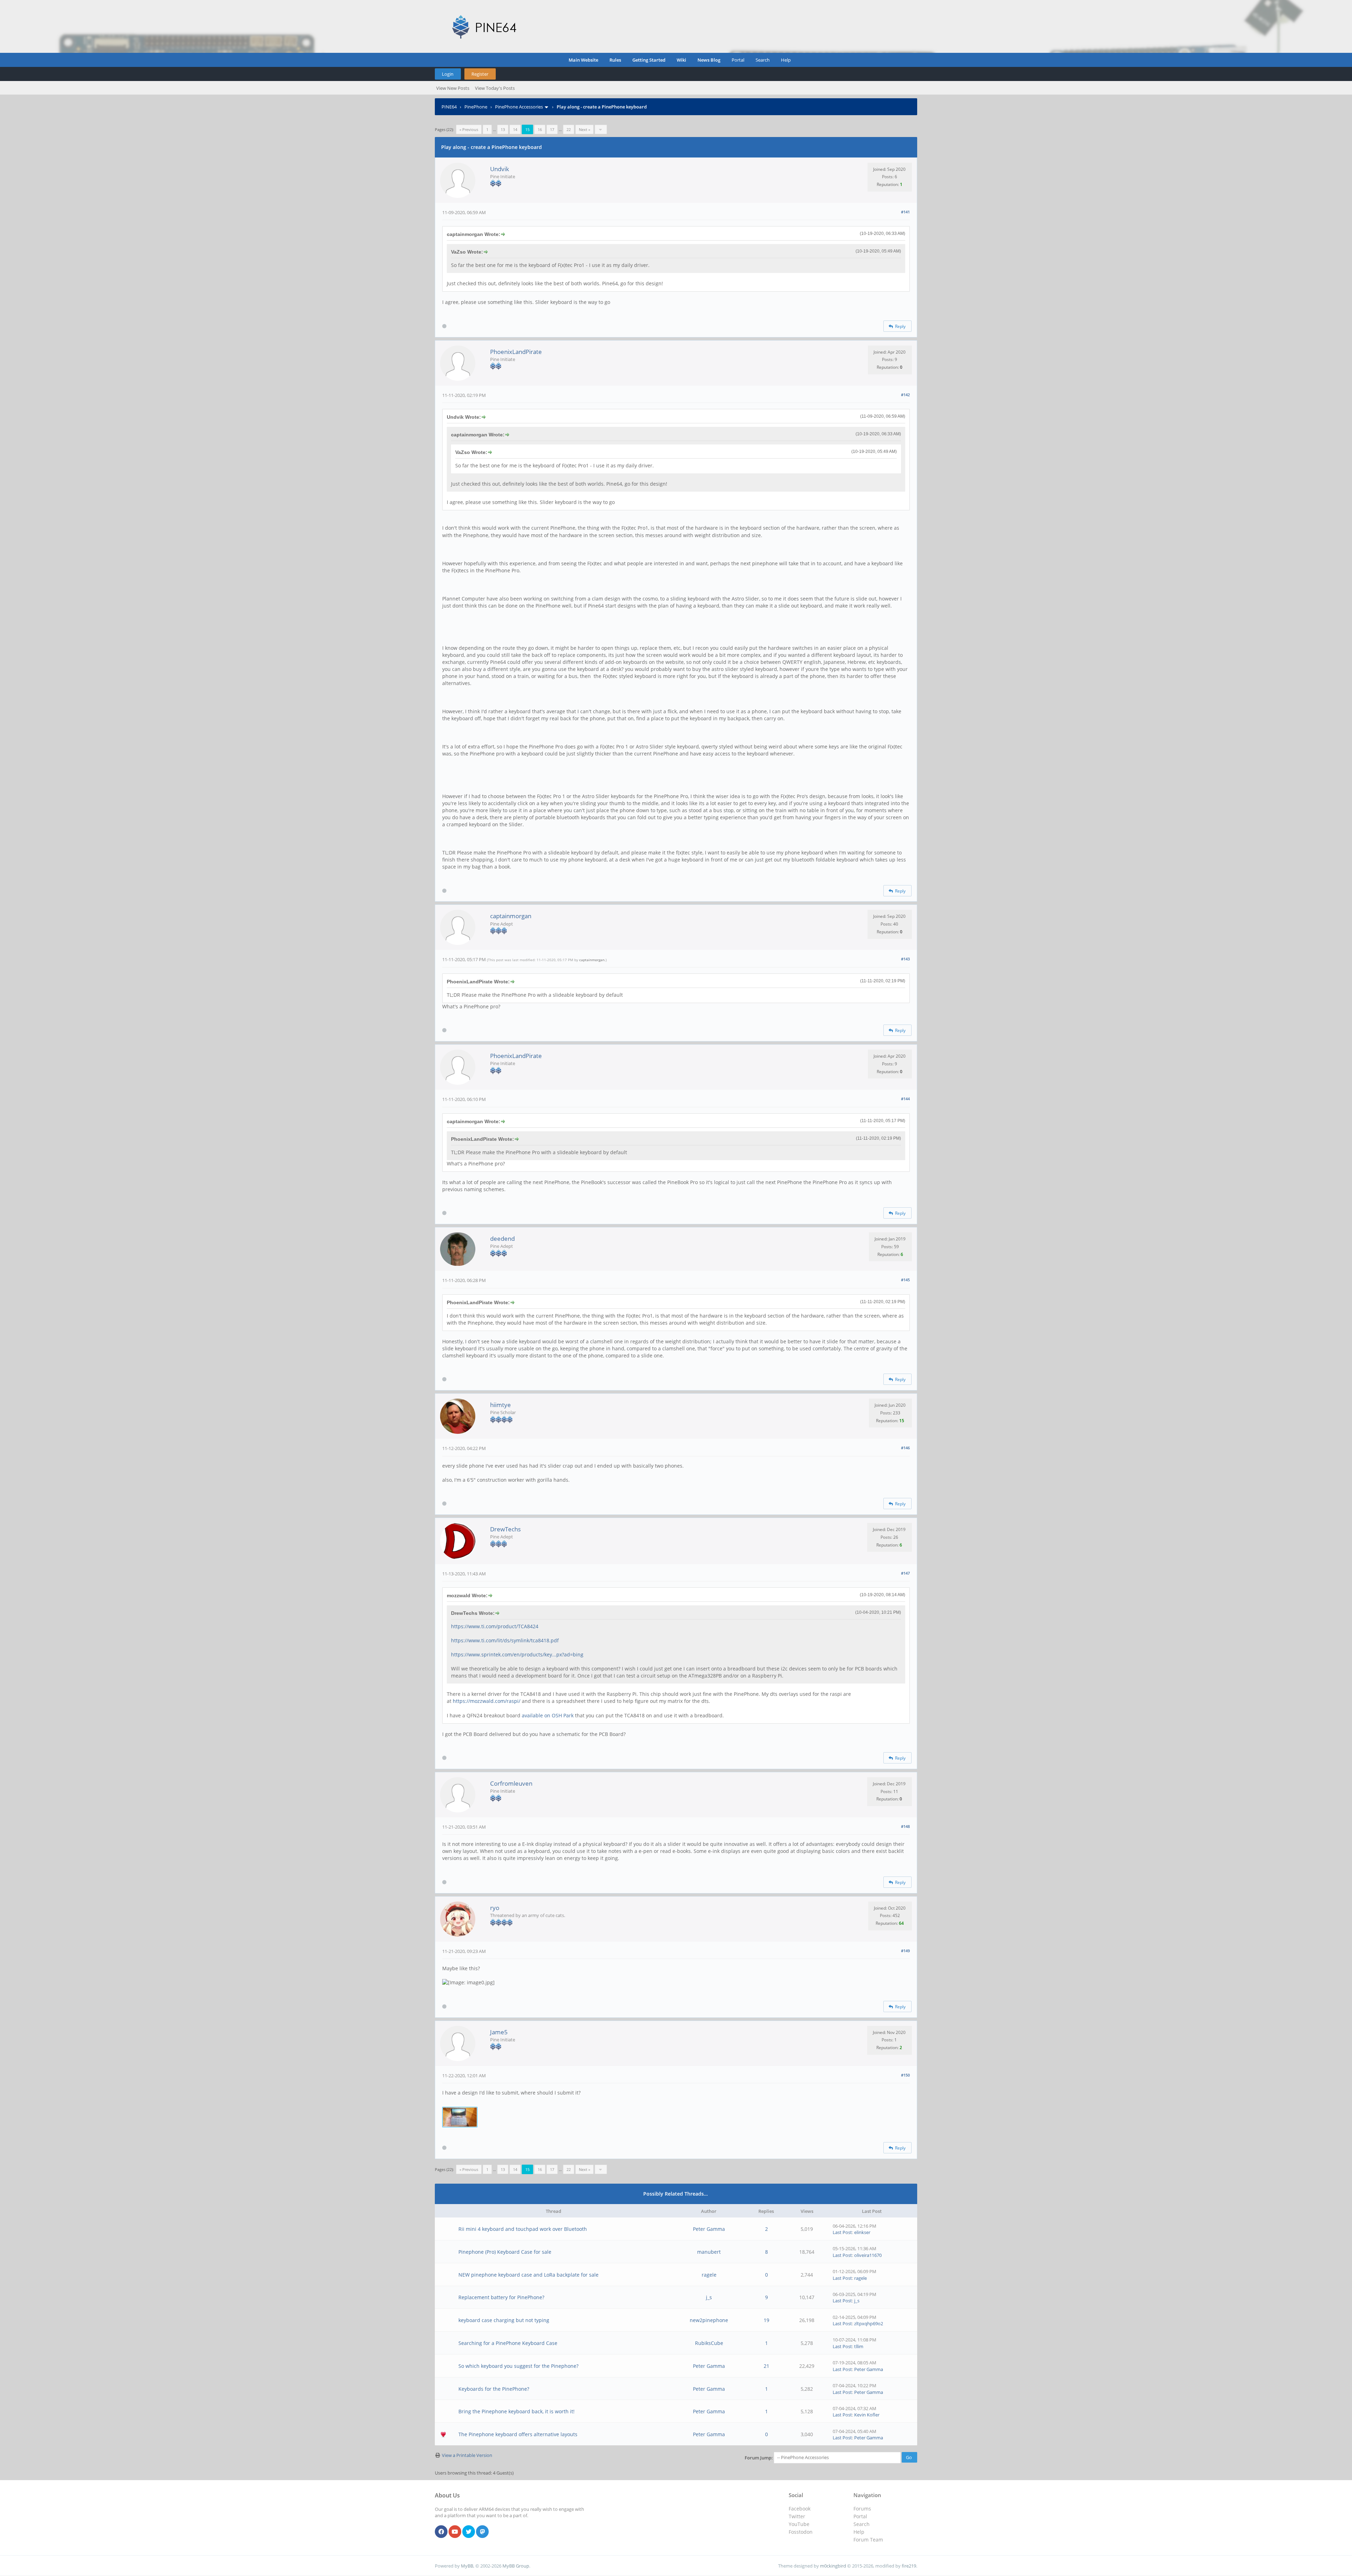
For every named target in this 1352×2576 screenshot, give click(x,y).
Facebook (800, 2509)
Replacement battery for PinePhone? (501, 2297)
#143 (905, 959)
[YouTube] (455, 2532)
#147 (905, 1573)
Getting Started (649, 60)
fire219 (909, 2566)
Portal (738, 60)
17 (552, 129)
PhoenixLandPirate (516, 352)
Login (448, 74)
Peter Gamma (709, 2229)
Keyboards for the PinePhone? (494, 2389)
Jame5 (499, 2032)
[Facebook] (441, 2532)
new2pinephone (709, 2320)
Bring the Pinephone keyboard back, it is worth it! (517, 2411)
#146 (905, 1448)
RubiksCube (709, 2343)
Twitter (797, 2516)
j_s (709, 2297)
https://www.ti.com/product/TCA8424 (495, 1626)
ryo (495, 1908)
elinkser (862, 2232)
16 (540, 129)
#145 (905, 1280)
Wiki (681, 60)
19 (766, 2320)
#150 (905, 2075)
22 (569, 129)
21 (766, 2366)
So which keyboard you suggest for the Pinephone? (518, 2366)
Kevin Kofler (867, 2415)
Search (763, 60)
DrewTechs (505, 1529)
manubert (709, 2252)
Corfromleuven (511, 1783)
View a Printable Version (467, 2455)
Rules (615, 60)
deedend (502, 1239)
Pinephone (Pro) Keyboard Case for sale (505, 2252)
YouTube (799, 2524)
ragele (709, 2275)
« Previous (469, 129)
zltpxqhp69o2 (869, 2323)
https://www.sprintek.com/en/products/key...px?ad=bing (517, 1654)
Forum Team (868, 2540)
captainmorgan (511, 916)
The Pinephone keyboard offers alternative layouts (518, 2434)
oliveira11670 (868, 2255)
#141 (905, 212)
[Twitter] (469, 2532)
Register (480, 74)
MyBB (467, 2566)
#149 (905, 1951)
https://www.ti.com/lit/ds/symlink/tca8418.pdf (505, 1640)
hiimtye (500, 1405)
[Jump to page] (601, 129)
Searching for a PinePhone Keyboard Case (508, 2343)
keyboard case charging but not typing (504, 2320)
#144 (905, 1099)
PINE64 (449, 107)
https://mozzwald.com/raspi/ (487, 1701)
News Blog (709, 60)
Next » (584, 129)
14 (515, 129)
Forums (862, 2509)
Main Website (583, 60)
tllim (859, 2346)
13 (503, 129)
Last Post (842, 2232)
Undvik (500, 169)
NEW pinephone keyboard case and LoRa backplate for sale (528, 2275)
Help (786, 60)
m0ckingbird (833, 2566)
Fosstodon (801, 2532)
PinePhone (476, 107)
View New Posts (453, 88)
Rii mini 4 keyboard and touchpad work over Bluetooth (523, 2229)
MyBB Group (516, 2566)
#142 (905, 395)
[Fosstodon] (482, 2532)
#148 (905, 1826)
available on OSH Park (548, 1715)
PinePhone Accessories (519, 107)
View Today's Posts (495, 88)
